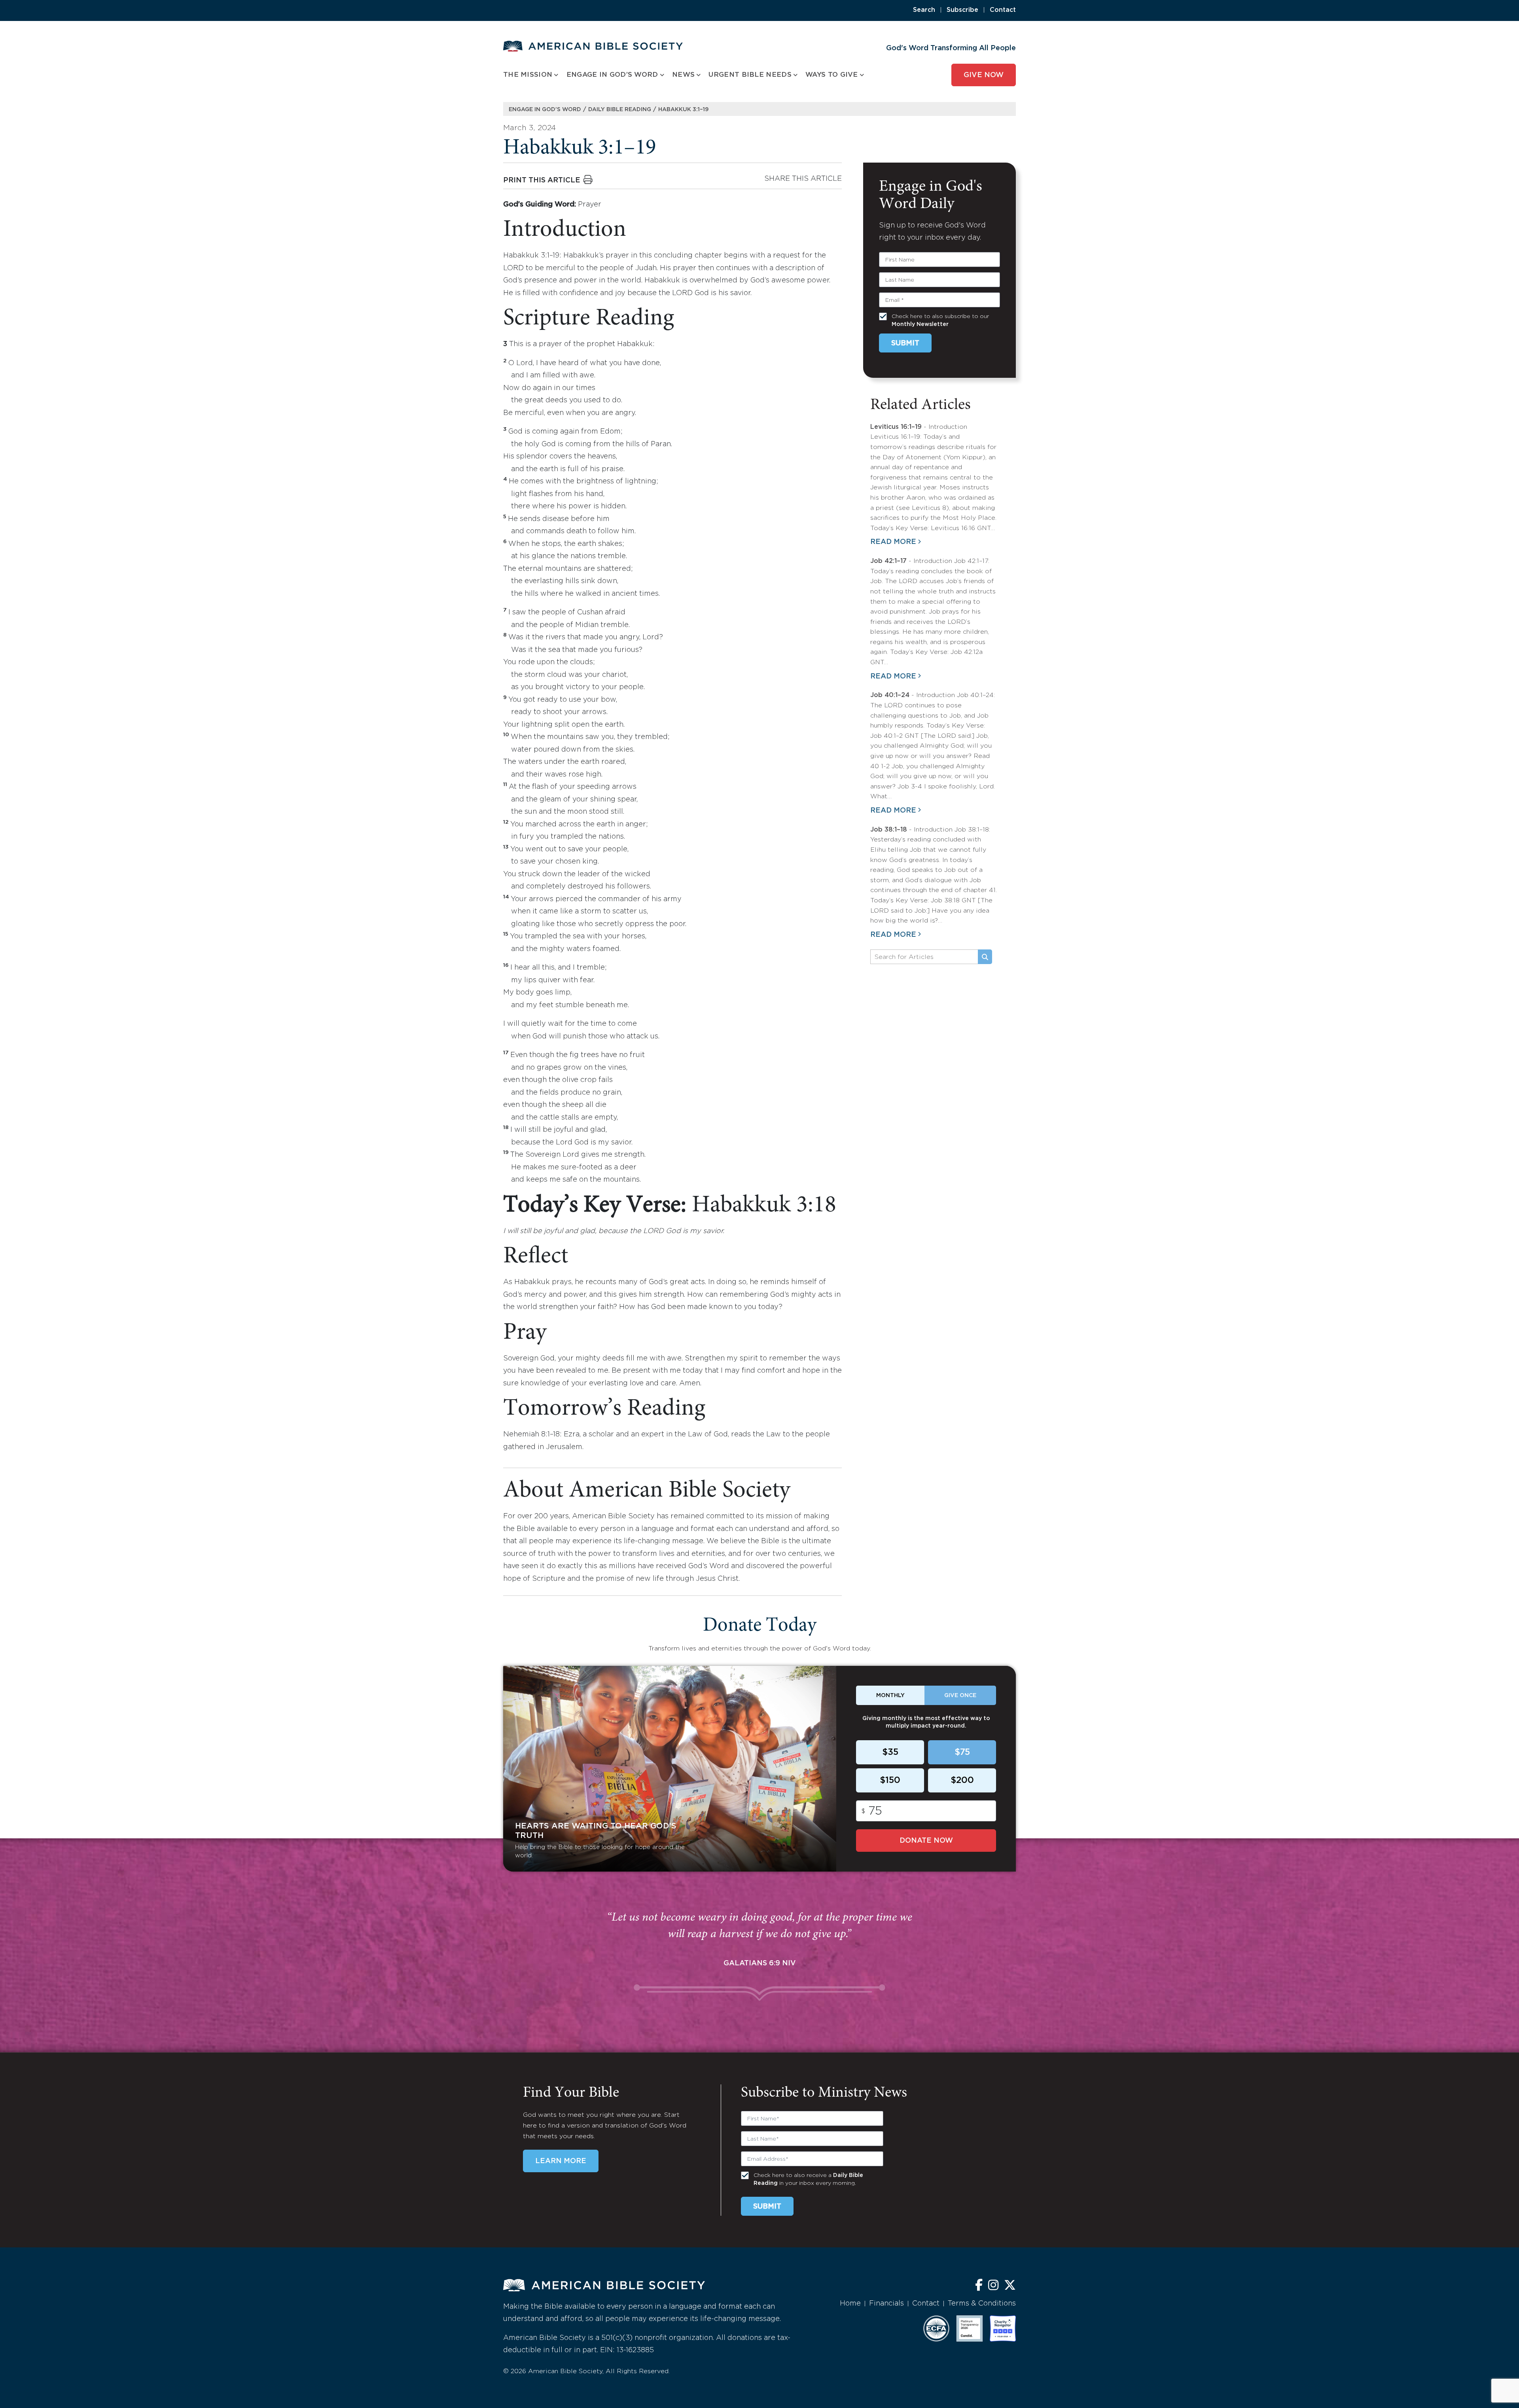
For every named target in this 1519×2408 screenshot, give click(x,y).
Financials (886, 2304)
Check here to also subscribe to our (940, 320)
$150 (890, 1781)
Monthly (890, 1696)
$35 (890, 1752)
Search (924, 10)
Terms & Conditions (982, 2304)
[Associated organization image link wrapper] (936, 2328)
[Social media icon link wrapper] (979, 2286)
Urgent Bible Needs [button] (750, 75)
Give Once (960, 1696)
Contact (1003, 10)
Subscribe (962, 10)
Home (850, 2304)
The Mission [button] (528, 75)
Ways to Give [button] (832, 75)
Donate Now (926, 1841)
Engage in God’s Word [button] (612, 75)
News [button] (683, 75)
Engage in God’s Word (545, 110)
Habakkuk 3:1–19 (683, 110)
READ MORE (893, 542)
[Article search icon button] (985, 957)
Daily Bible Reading (620, 110)
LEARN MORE (561, 2161)
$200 (962, 1781)
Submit (905, 343)
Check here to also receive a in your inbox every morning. (808, 2179)
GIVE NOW (984, 75)
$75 (962, 1752)
